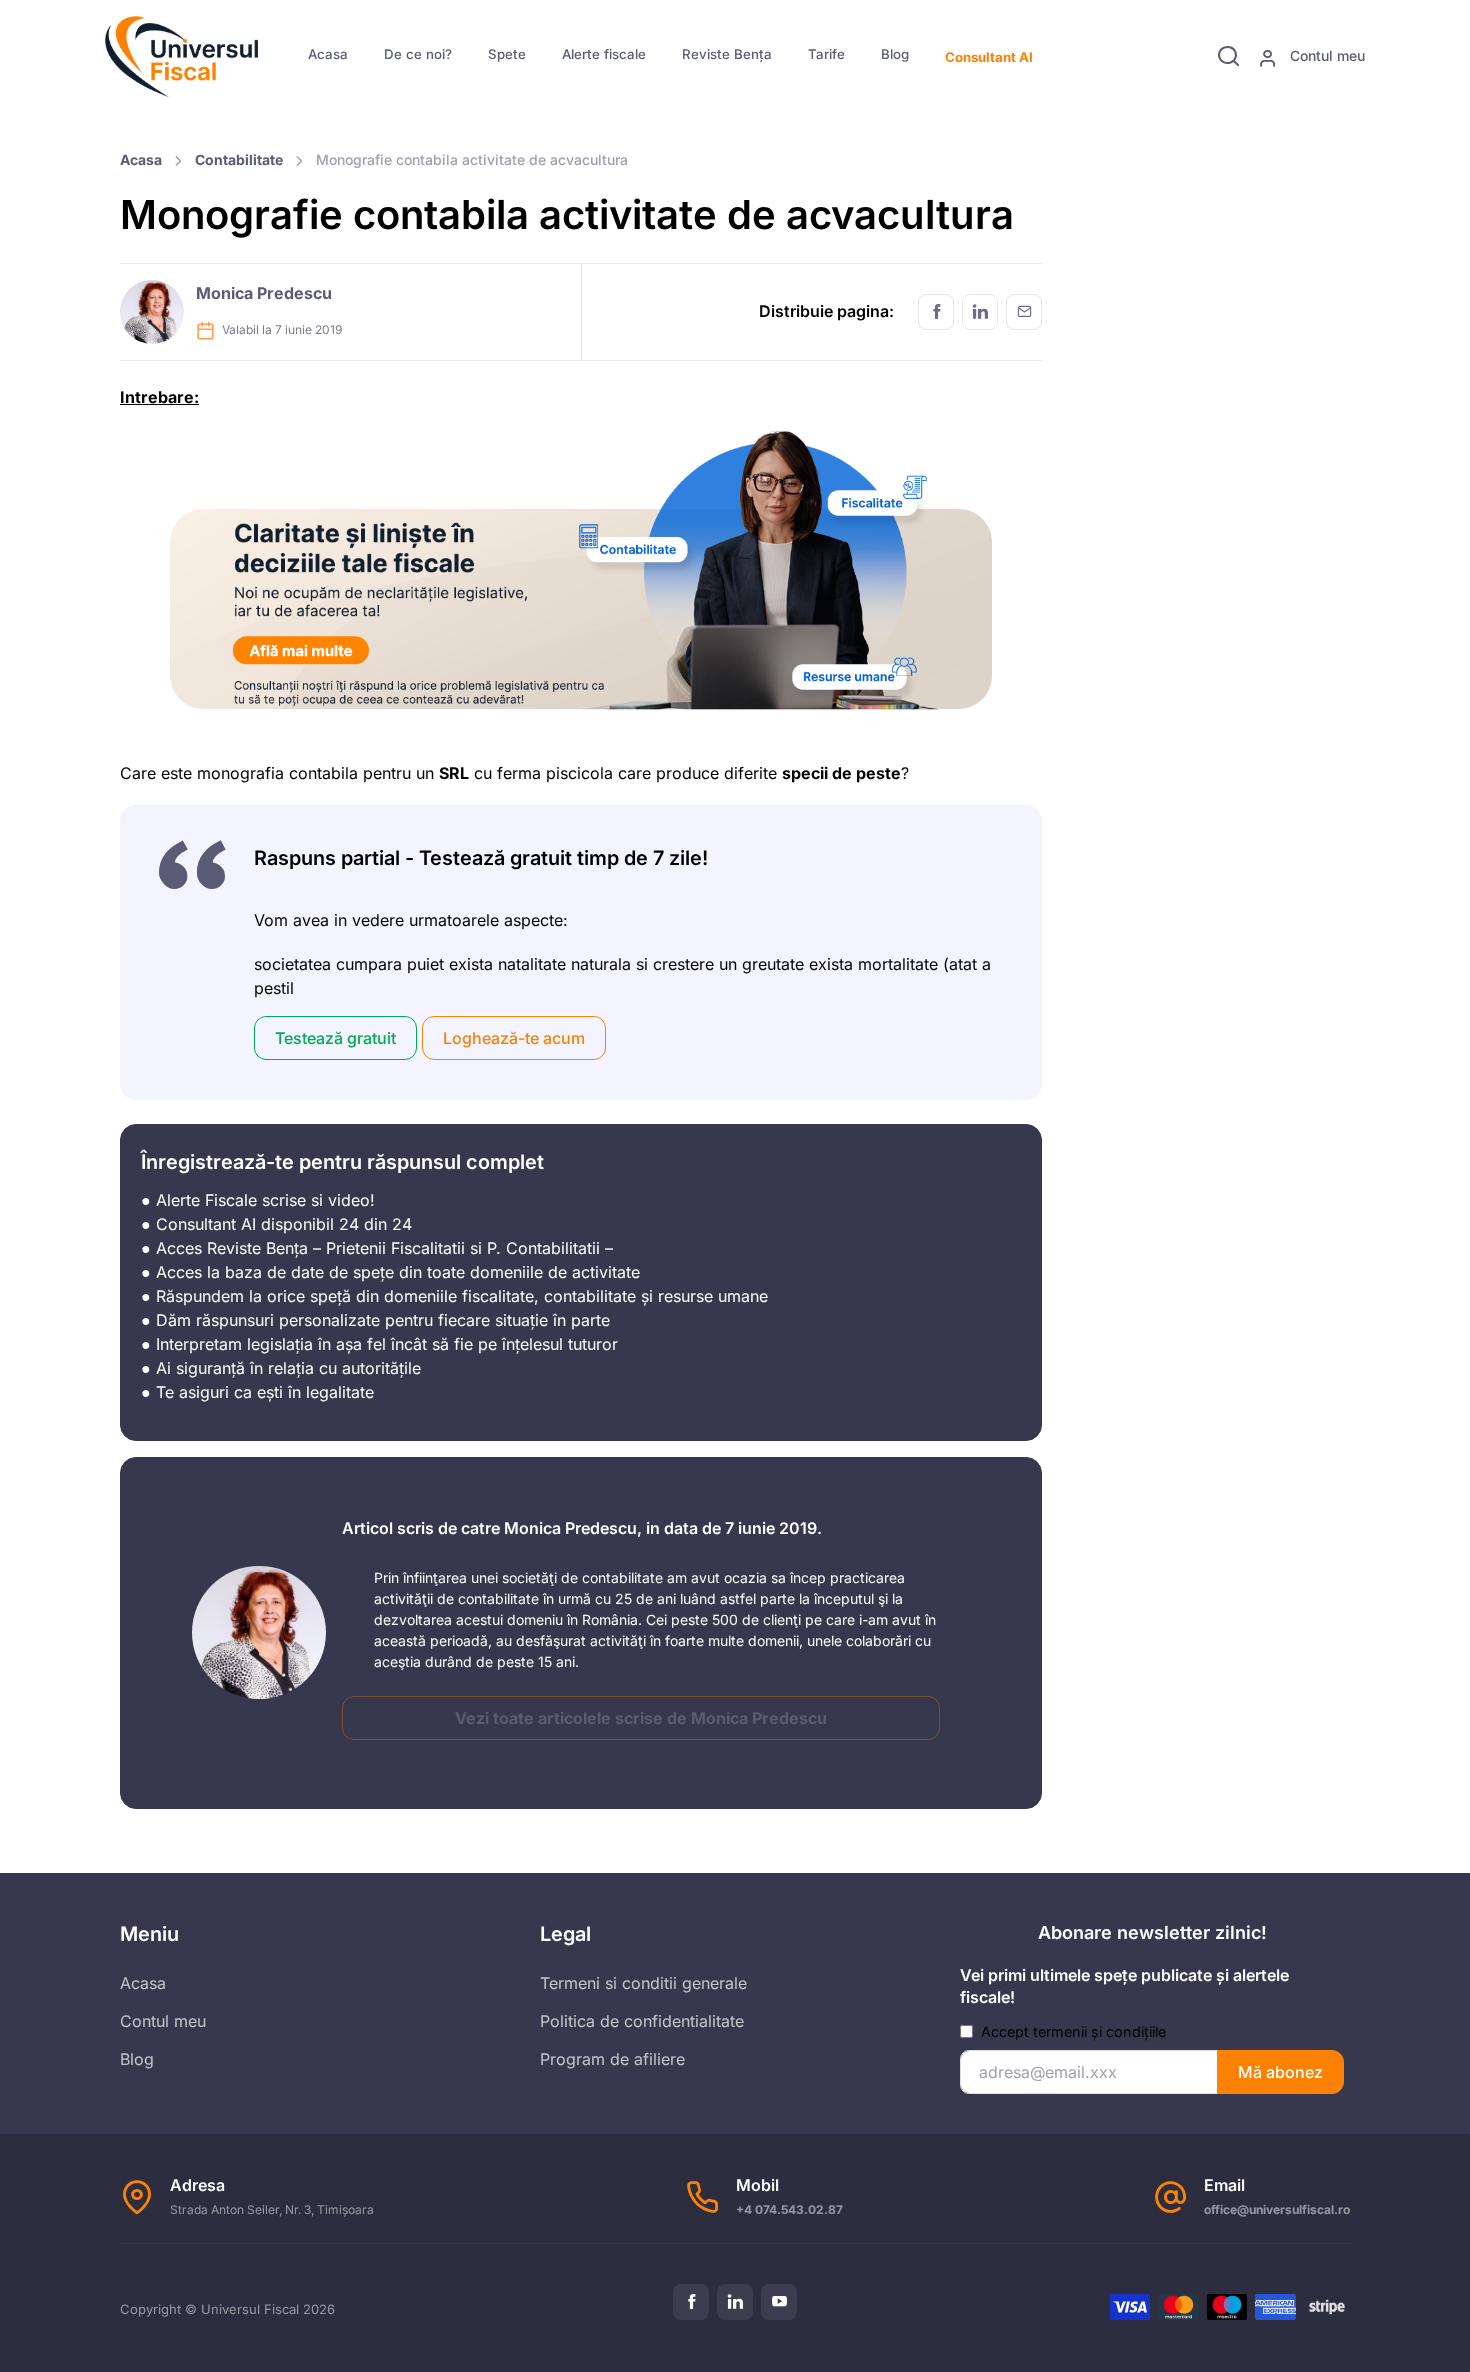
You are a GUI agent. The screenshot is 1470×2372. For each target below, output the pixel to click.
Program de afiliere (612, 2059)
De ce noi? (418, 54)
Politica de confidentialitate (642, 2021)
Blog (895, 54)
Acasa (328, 54)
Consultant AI (989, 57)
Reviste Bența (727, 54)
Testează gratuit (335, 1038)
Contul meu (1325, 55)
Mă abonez (1280, 2072)
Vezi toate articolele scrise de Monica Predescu (641, 1718)
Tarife (826, 54)
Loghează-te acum (514, 1038)
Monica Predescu (264, 293)
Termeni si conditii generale (643, 1983)
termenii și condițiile (1099, 2031)
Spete (507, 54)
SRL (454, 773)
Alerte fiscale (604, 54)
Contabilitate (239, 159)
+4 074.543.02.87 (789, 2209)
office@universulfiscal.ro (1277, 2209)
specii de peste (841, 773)
